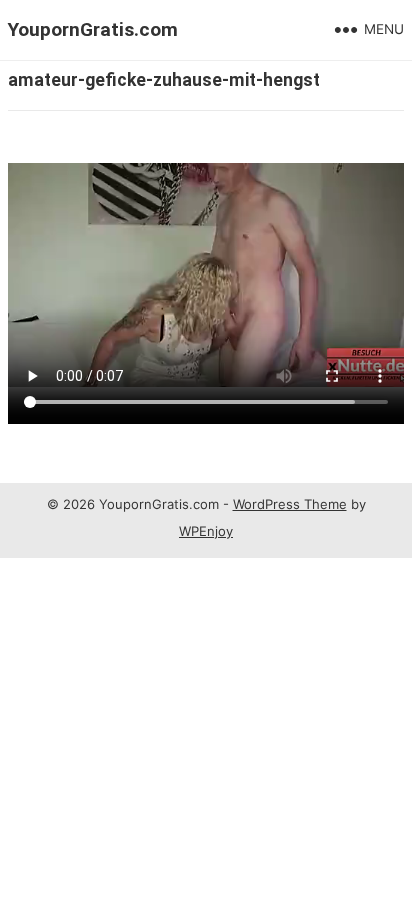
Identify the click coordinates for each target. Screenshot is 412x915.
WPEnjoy (206, 531)
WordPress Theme (290, 504)
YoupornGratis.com (93, 29)
